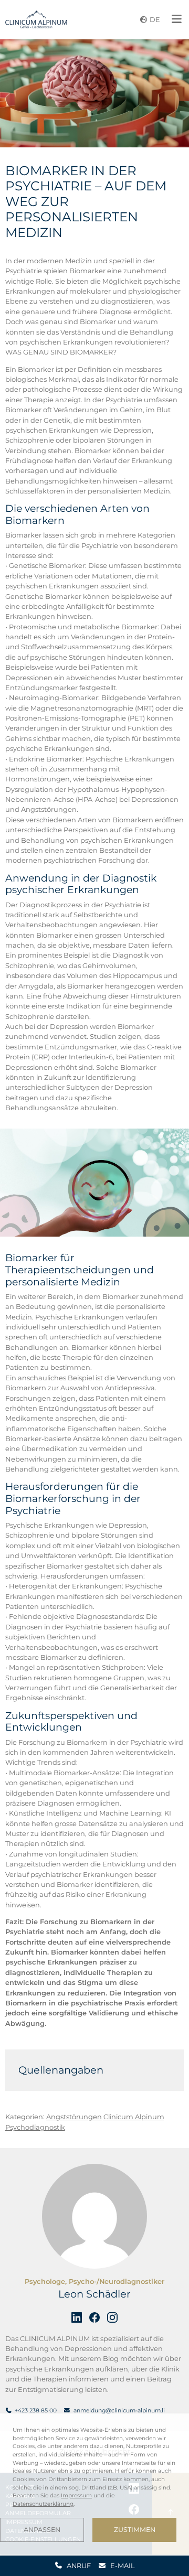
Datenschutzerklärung (43, 2504)
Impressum (76, 2495)
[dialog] (94, 2484)
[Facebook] (94, 2317)
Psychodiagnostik (35, 2127)
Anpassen (42, 2530)
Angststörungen (74, 2117)
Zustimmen (135, 2530)
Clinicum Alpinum (134, 2117)
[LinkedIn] (77, 2317)
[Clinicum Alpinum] (36, 19)
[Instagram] (112, 2317)
